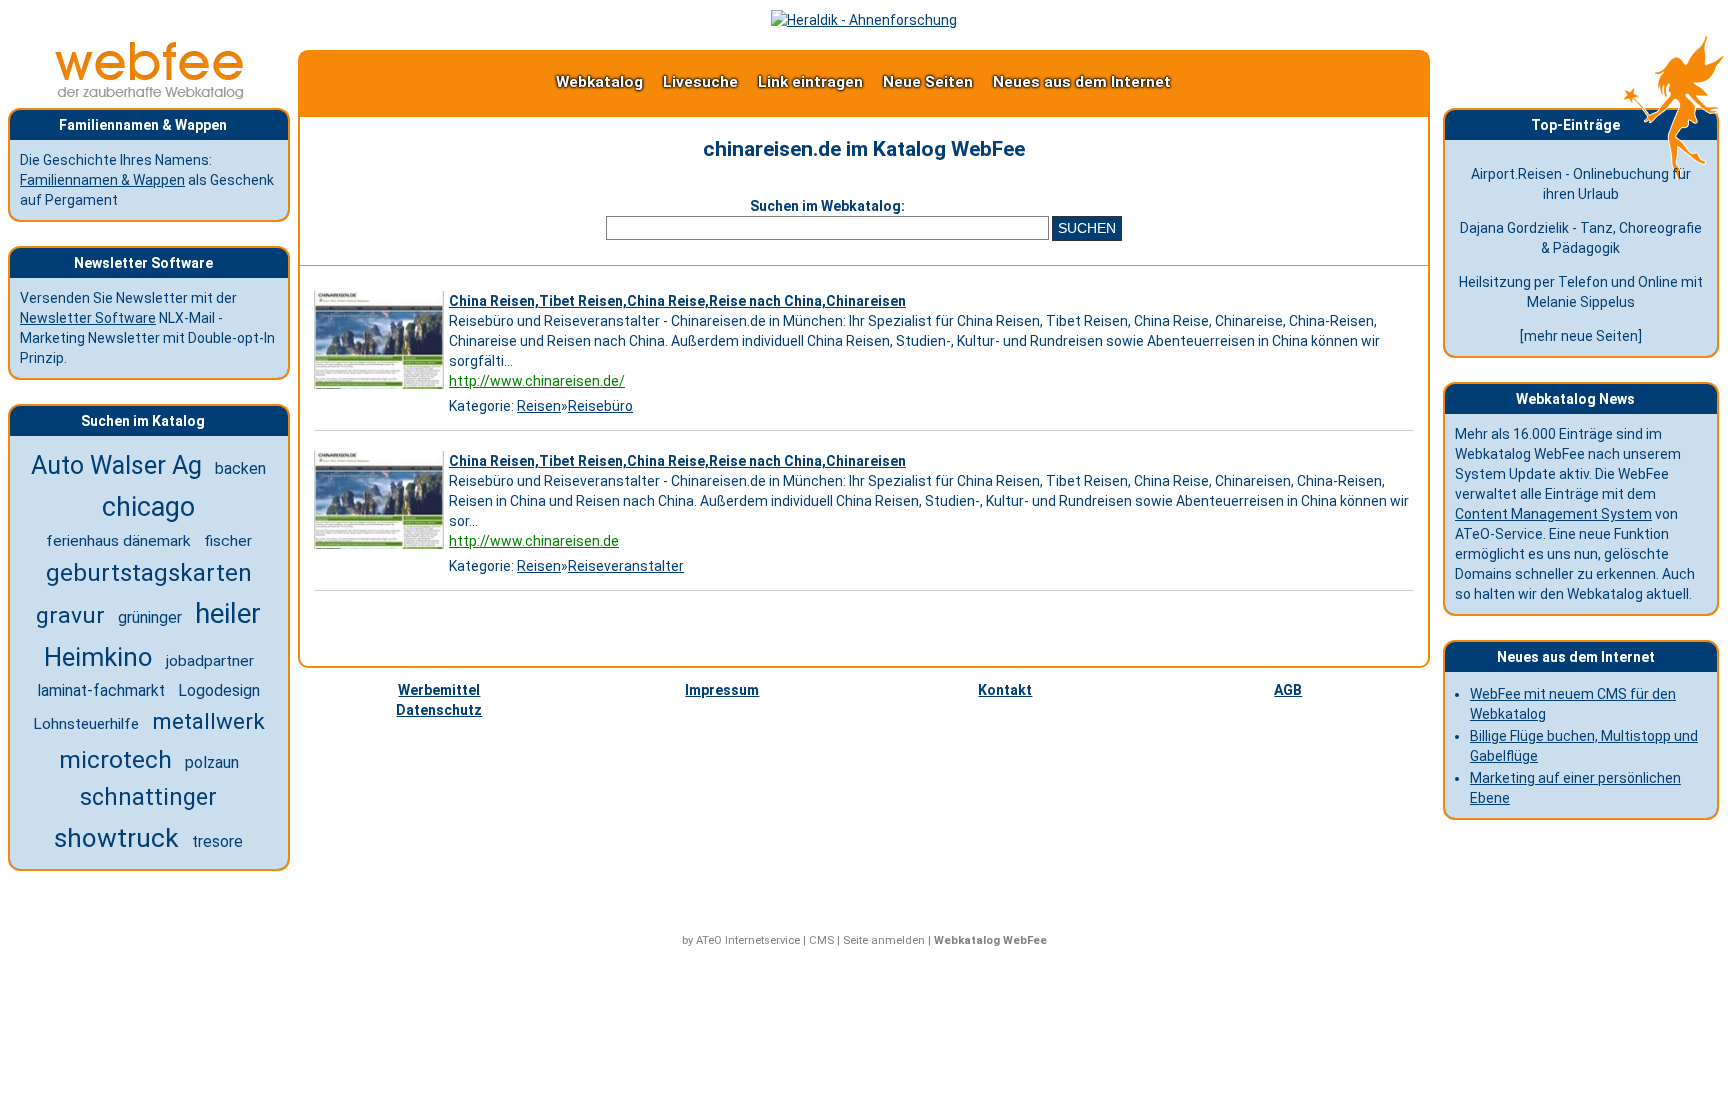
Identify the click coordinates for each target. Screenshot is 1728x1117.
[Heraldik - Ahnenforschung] (864, 20)
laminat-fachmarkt (101, 691)
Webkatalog (599, 82)
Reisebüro (600, 406)
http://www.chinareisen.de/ (537, 381)
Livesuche (700, 82)
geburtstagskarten (149, 573)
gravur (70, 615)
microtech (115, 759)
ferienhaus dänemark (118, 541)
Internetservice (762, 940)
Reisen (539, 406)
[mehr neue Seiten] (1581, 336)
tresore (217, 841)
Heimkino (98, 657)
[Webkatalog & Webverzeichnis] (150, 94)
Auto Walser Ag (116, 465)
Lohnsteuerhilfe (86, 724)
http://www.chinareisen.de (534, 541)
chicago (148, 507)
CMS (821, 940)
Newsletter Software (88, 318)
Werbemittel (439, 690)
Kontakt (1005, 690)
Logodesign (219, 690)
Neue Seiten (928, 82)
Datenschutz (439, 710)
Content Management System (1553, 514)
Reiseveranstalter (626, 566)
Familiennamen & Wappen (102, 180)
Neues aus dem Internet (1082, 82)
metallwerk (208, 721)
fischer (228, 541)
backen (240, 468)
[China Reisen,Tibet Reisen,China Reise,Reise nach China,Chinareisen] (381, 389)
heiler (228, 614)
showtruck (116, 838)
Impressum (722, 690)
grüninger (150, 617)
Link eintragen (810, 82)
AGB (1288, 690)
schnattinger (148, 797)
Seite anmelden (884, 940)
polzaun (212, 762)
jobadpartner (210, 661)
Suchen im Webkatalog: (827, 206)
